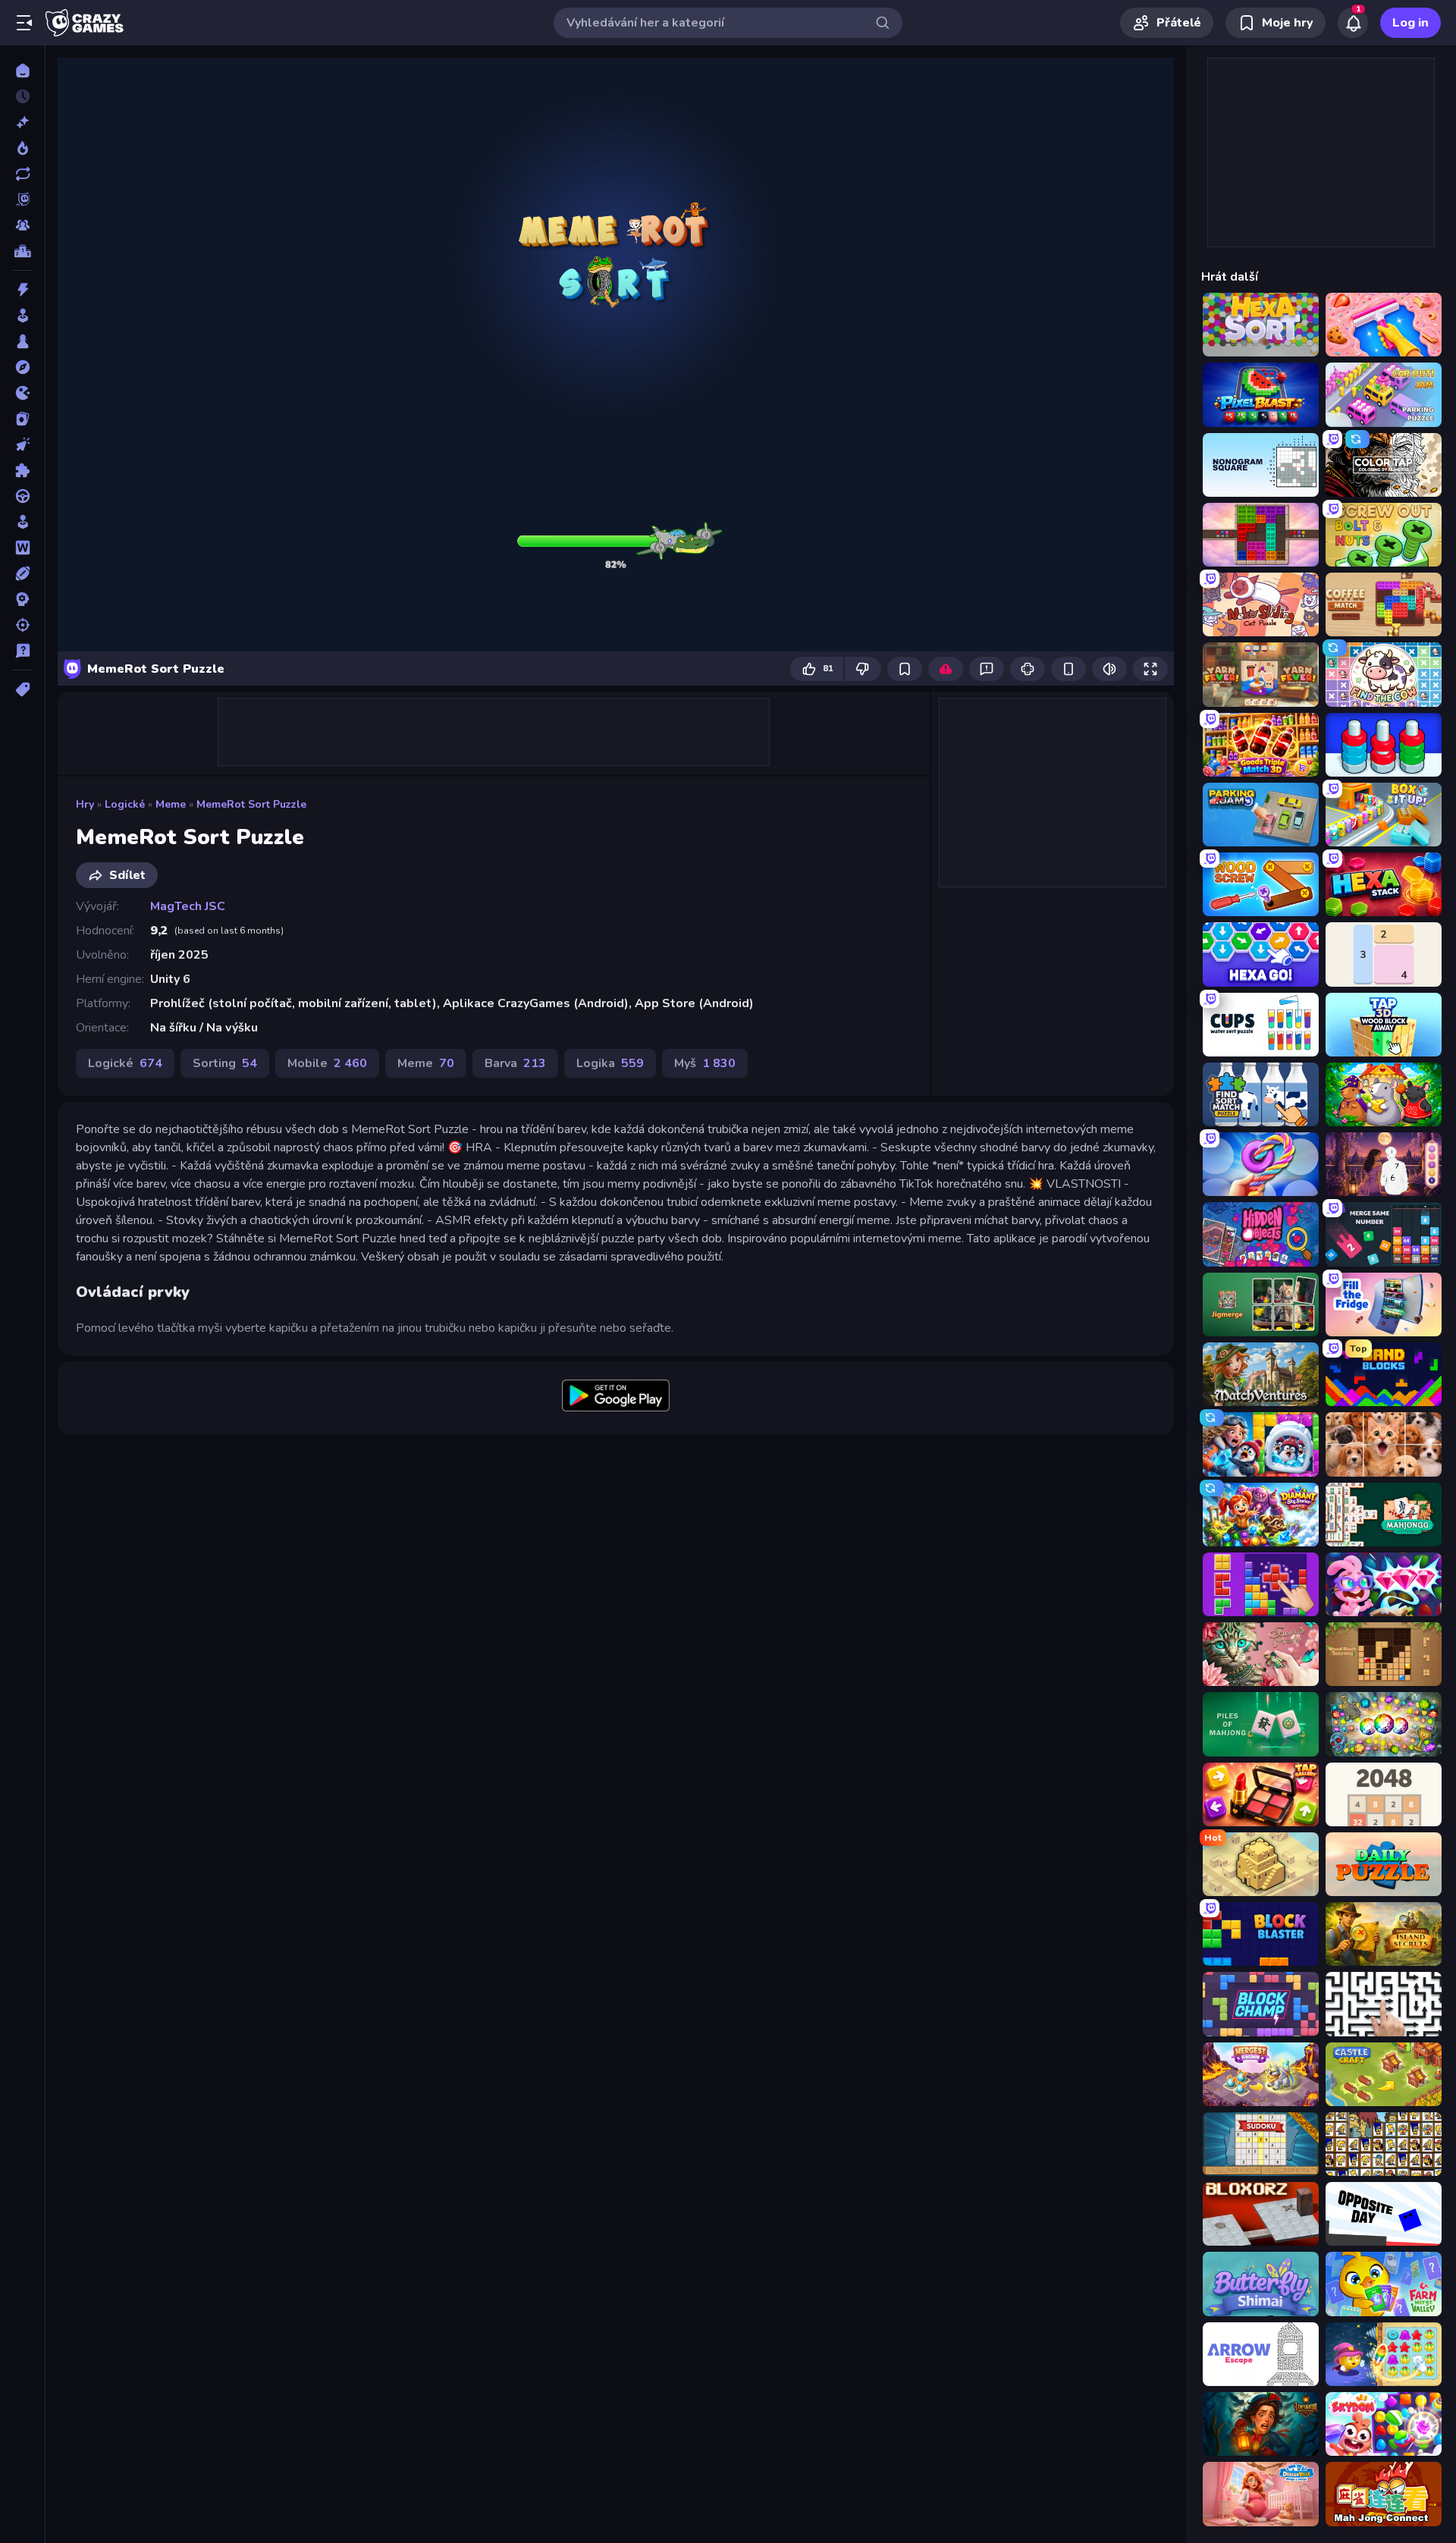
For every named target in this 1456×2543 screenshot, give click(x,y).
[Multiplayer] (22, 225)
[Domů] (22, 71)
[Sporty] (22, 573)
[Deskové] (22, 341)
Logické (125, 804)
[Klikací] (22, 444)
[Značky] (22, 689)
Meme (171, 804)
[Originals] (22, 199)
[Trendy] (22, 148)
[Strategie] (22, 599)
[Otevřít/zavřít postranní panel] (24, 23)
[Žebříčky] (22, 251)
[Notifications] (1353, 23)
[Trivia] (22, 651)
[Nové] (22, 122)
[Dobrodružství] (22, 367)
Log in (1410, 23)
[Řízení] (22, 496)
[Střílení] (22, 625)
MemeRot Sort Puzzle (251, 804)
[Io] (22, 393)
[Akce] (22, 290)
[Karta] (22, 419)
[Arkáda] (22, 316)
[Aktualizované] (22, 174)
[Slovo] (22, 548)
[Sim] (22, 522)
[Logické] (22, 470)
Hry (85, 804)
